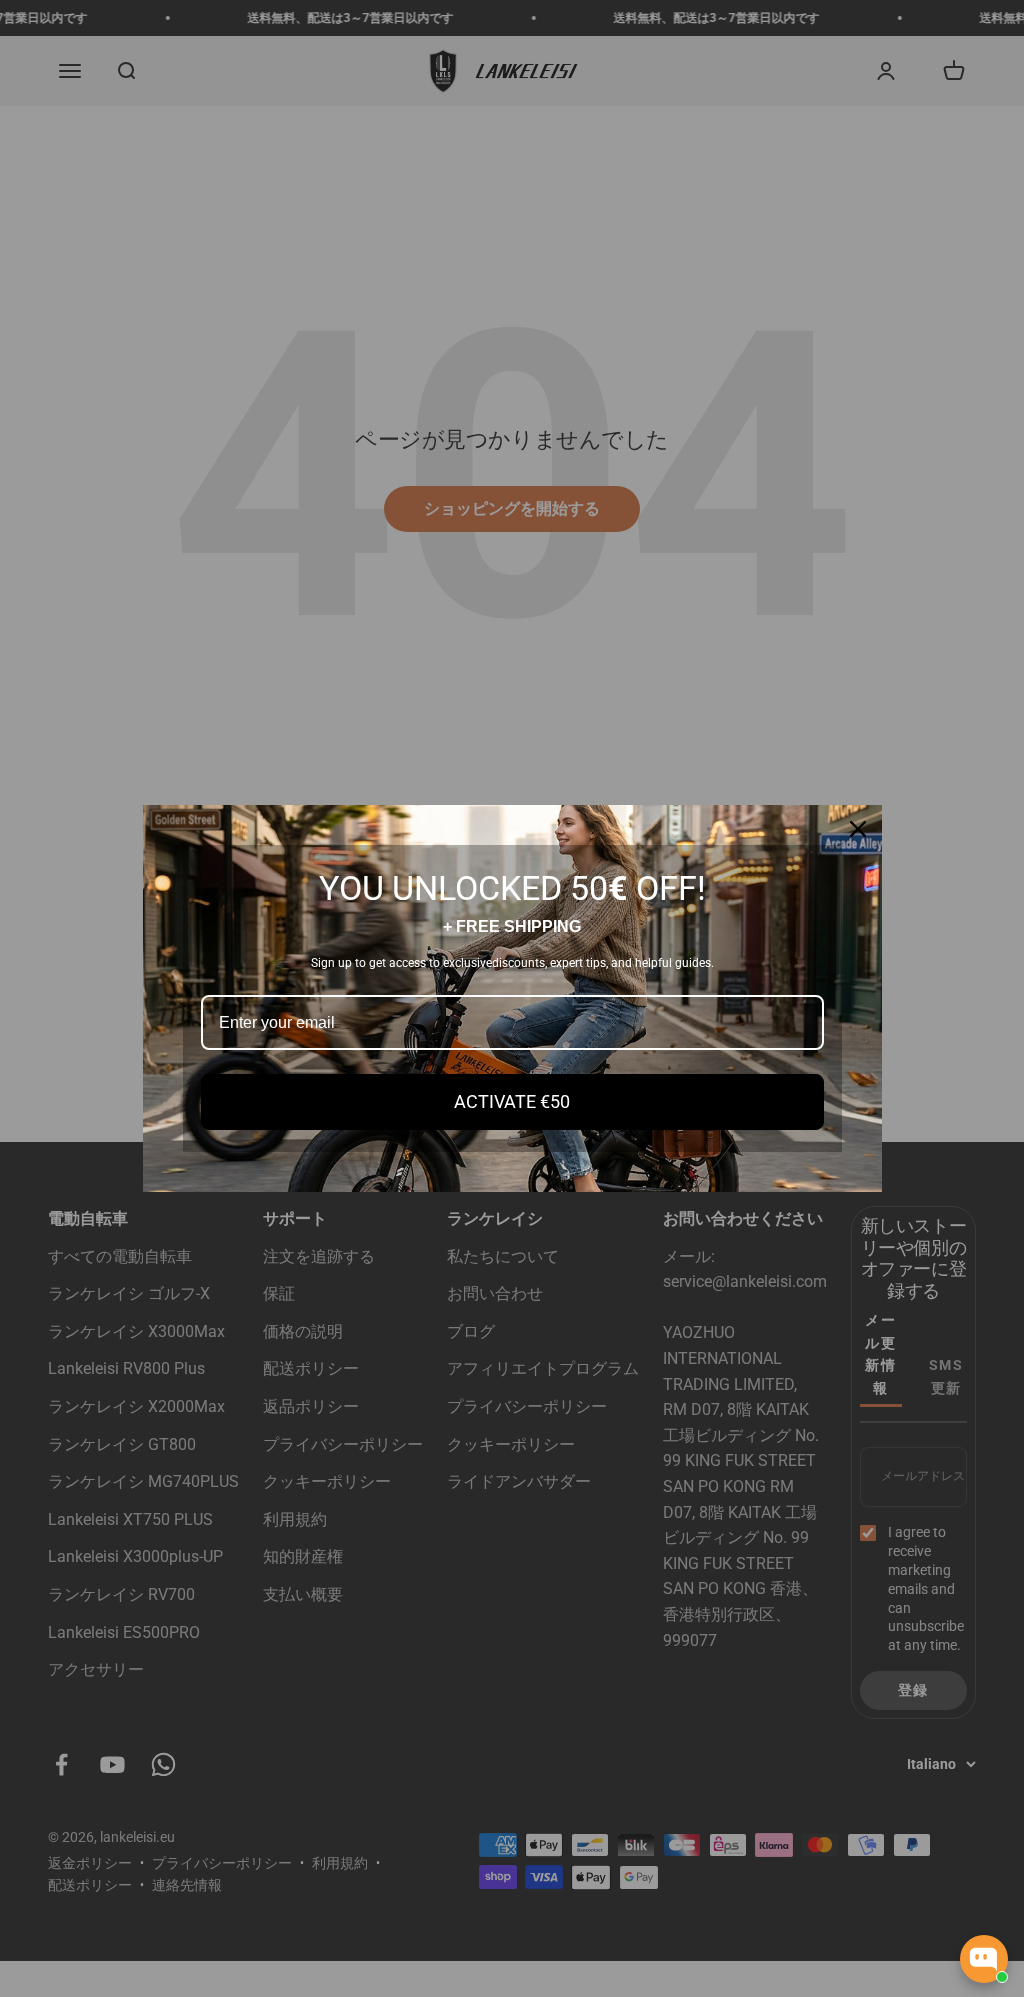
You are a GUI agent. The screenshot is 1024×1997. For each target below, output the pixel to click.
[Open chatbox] (984, 1959)
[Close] (858, 829)
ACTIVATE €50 (512, 1101)
